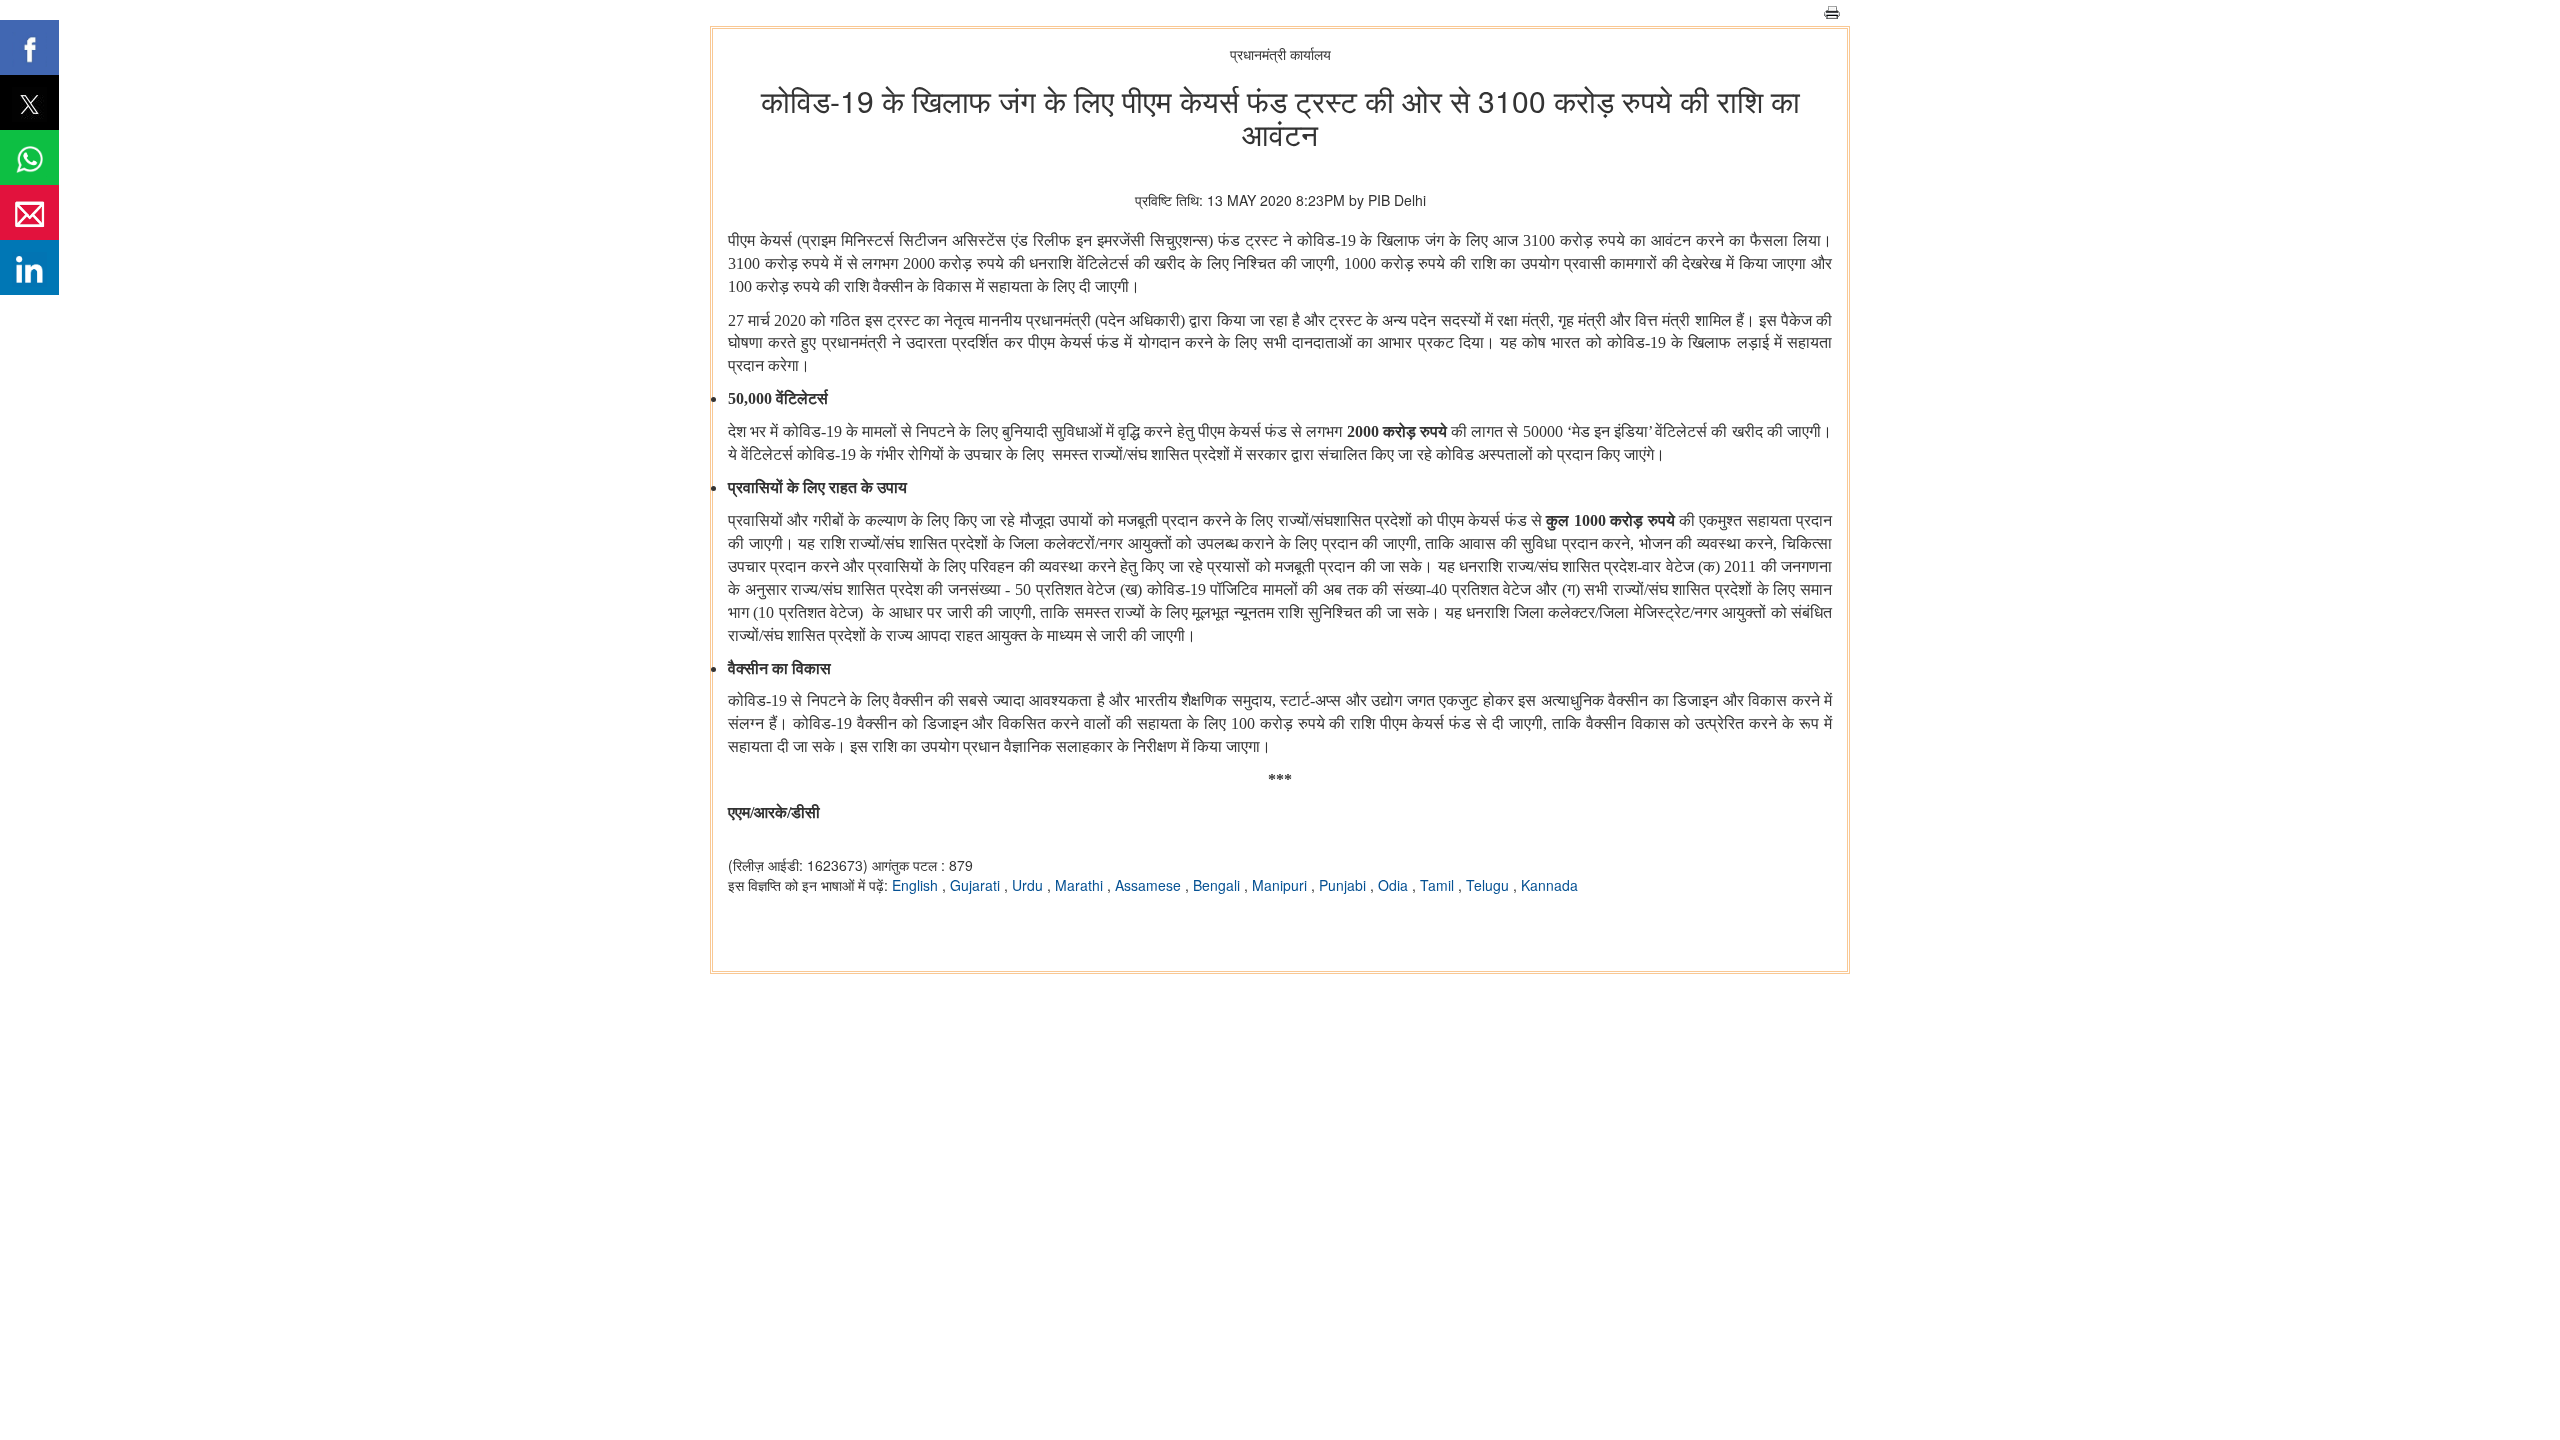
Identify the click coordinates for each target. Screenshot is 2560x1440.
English (917, 885)
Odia (1395, 885)
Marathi (1081, 885)
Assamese (1150, 885)
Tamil (1439, 885)
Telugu (1489, 885)
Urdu (1029, 885)
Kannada (1549, 885)
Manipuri (1281, 885)
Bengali (1218, 885)
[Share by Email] (29, 212)
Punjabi (1344, 885)
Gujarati (977, 885)
